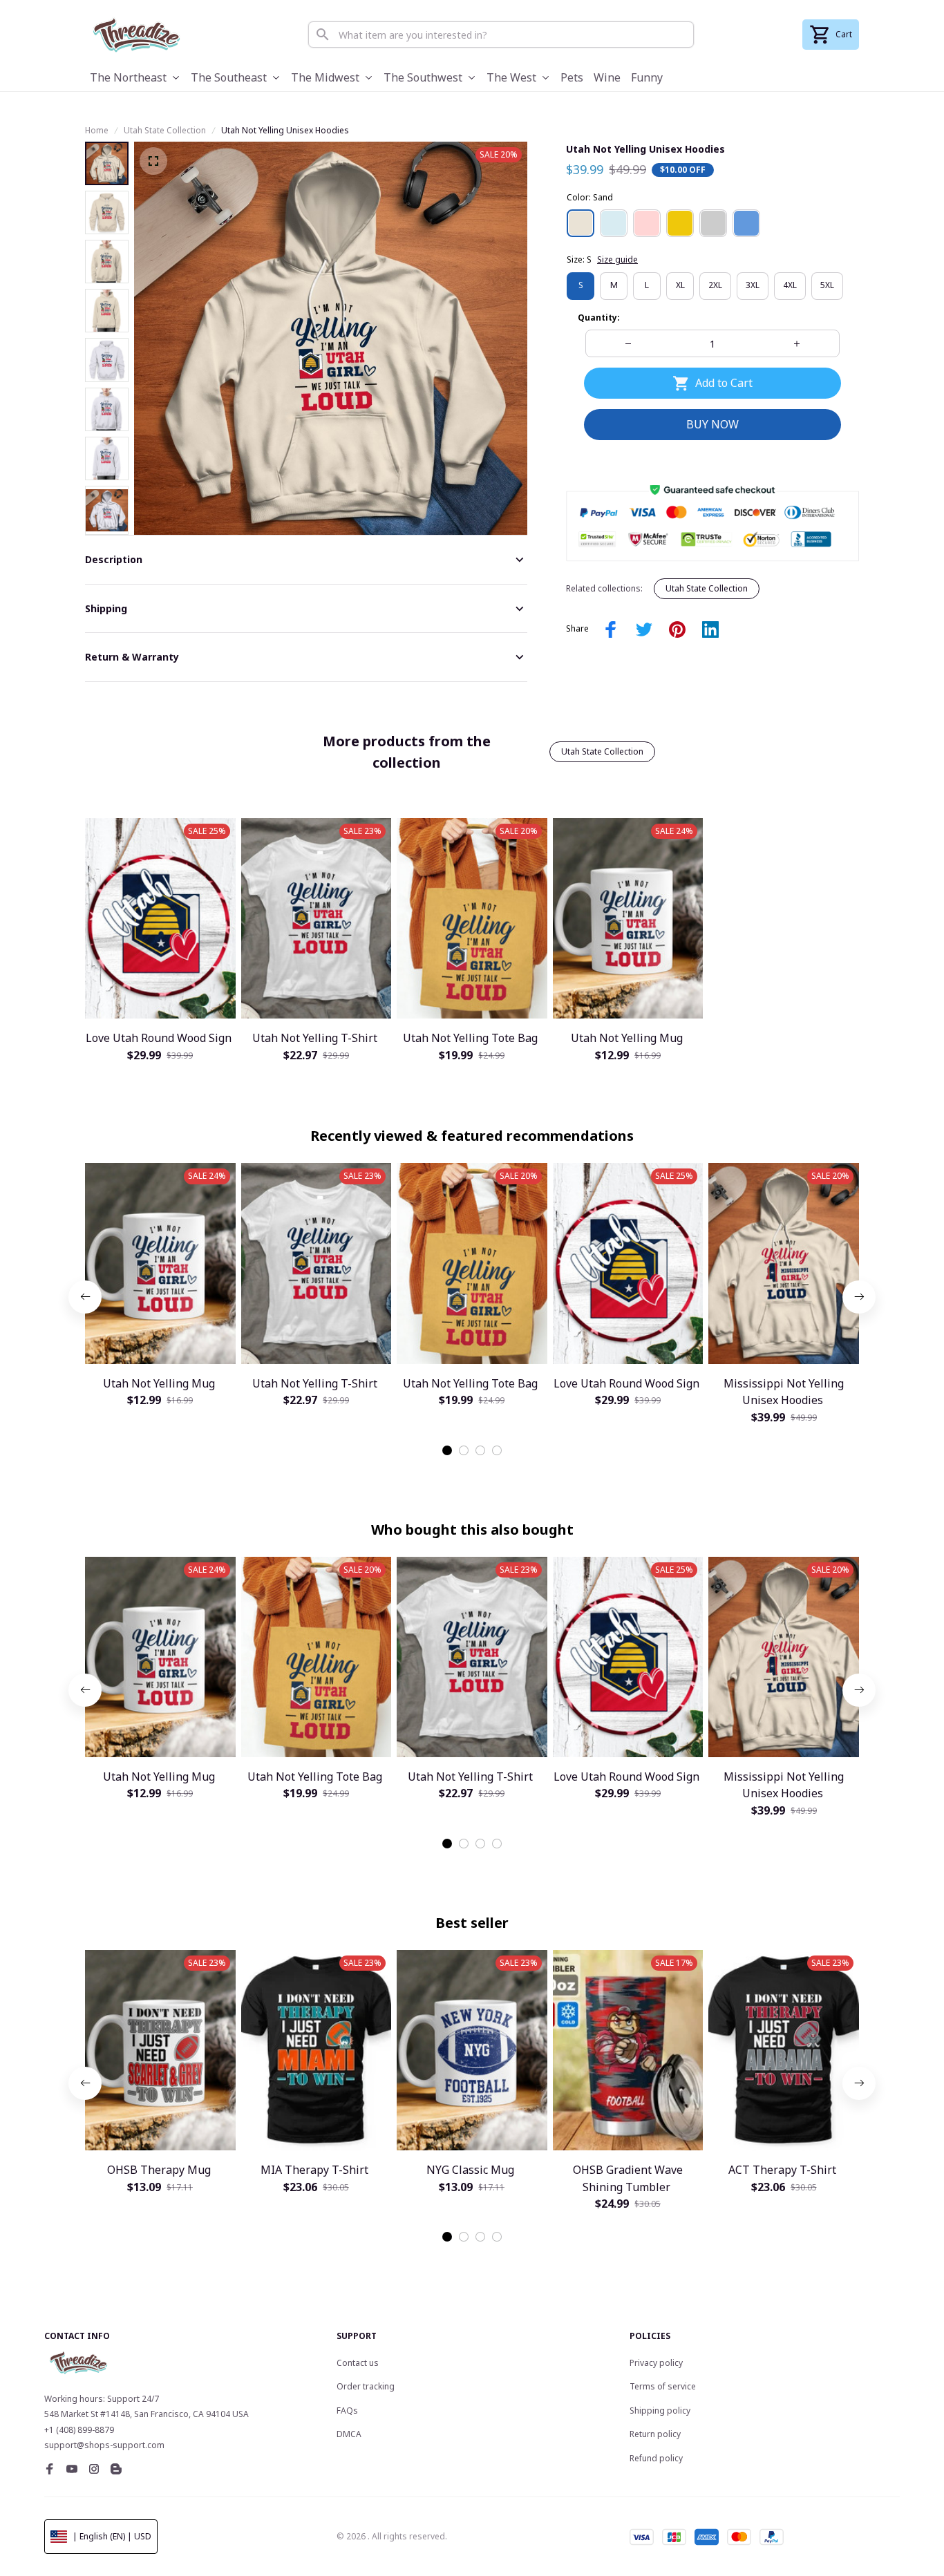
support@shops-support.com (104, 2445)
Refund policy (656, 2458)
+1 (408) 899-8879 (79, 2430)
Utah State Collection (165, 130)
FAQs (347, 2411)
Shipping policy (660, 2411)
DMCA (349, 2434)
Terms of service (663, 2386)
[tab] (447, 1450)
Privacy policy (656, 2363)
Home (97, 130)
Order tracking (366, 2386)
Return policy (655, 2434)
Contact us (358, 2363)
